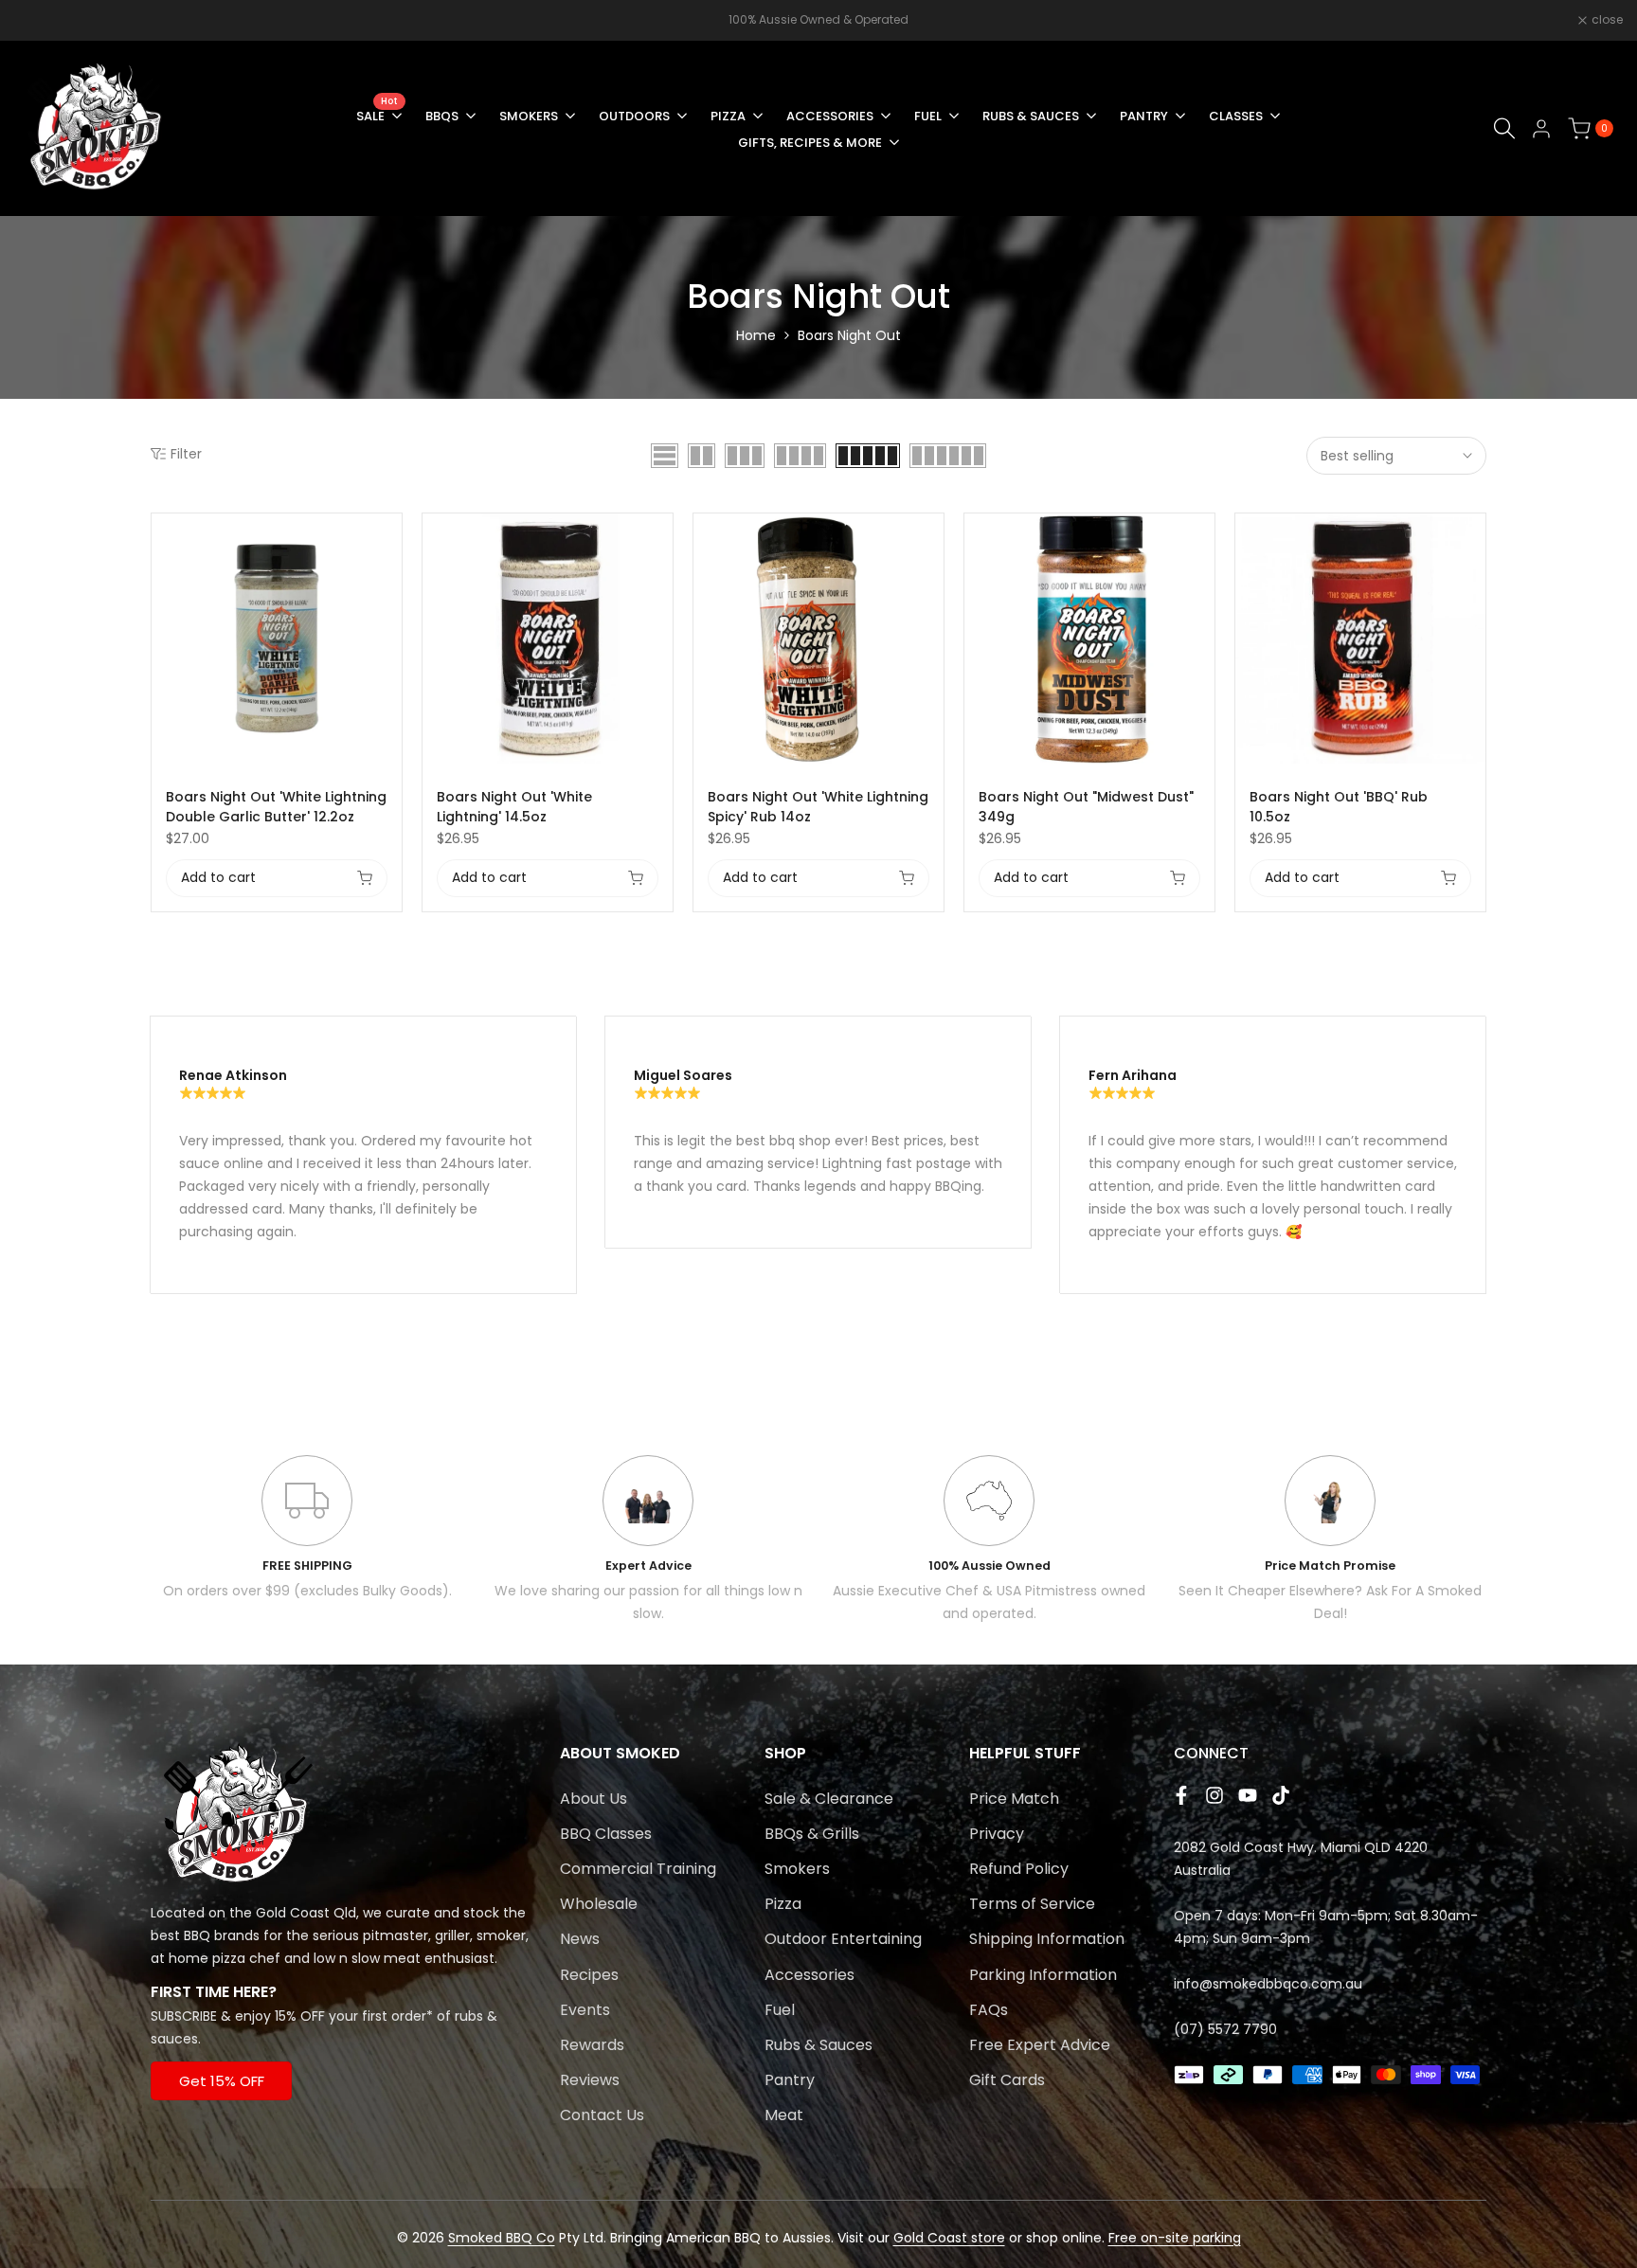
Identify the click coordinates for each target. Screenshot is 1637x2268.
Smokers (797, 1869)
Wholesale (599, 1904)
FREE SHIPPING (307, 1566)
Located (178, 1913)
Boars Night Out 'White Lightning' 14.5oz (514, 807)
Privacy (997, 1834)
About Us (594, 1799)
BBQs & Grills (812, 1834)
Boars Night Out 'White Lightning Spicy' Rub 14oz (818, 807)
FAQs (989, 2010)
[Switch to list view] (665, 456)
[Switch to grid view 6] (948, 456)
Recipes (589, 1975)
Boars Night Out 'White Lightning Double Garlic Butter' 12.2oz (276, 807)
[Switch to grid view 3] (745, 456)
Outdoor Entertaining (843, 1939)
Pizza (783, 1904)
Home (756, 335)
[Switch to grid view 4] (800, 456)
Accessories (810, 1975)
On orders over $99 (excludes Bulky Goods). (307, 1591)
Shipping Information (1047, 1939)
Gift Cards (1007, 2080)
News (580, 1939)
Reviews (590, 2080)
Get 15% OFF (222, 2081)
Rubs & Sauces (818, 2045)
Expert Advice (648, 1566)
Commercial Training (638, 1869)
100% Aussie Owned (989, 1566)
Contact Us (602, 2115)
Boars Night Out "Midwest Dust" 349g (1086, 807)
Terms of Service (1032, 1904)
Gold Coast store (949, 2238)
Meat (784, 2115)
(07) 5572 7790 (1225, 2029)
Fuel (780, 2010)
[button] (391, 538)
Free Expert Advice (1040, 2045)
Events (585, 2010)
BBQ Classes (606, 1834)
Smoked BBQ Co (502, 2238)
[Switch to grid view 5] (868, 456)
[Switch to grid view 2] (702, 456)
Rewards (592, 2045)
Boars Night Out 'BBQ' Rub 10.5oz (1339, 807)
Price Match (1014, 1799)
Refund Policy (1019, 1869)
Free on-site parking (1175, 2238)
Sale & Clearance (829, 1799)
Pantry (790, 2080)
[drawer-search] (1504, 128)
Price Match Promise (1330, 1566)
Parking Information (1043, 1975)
